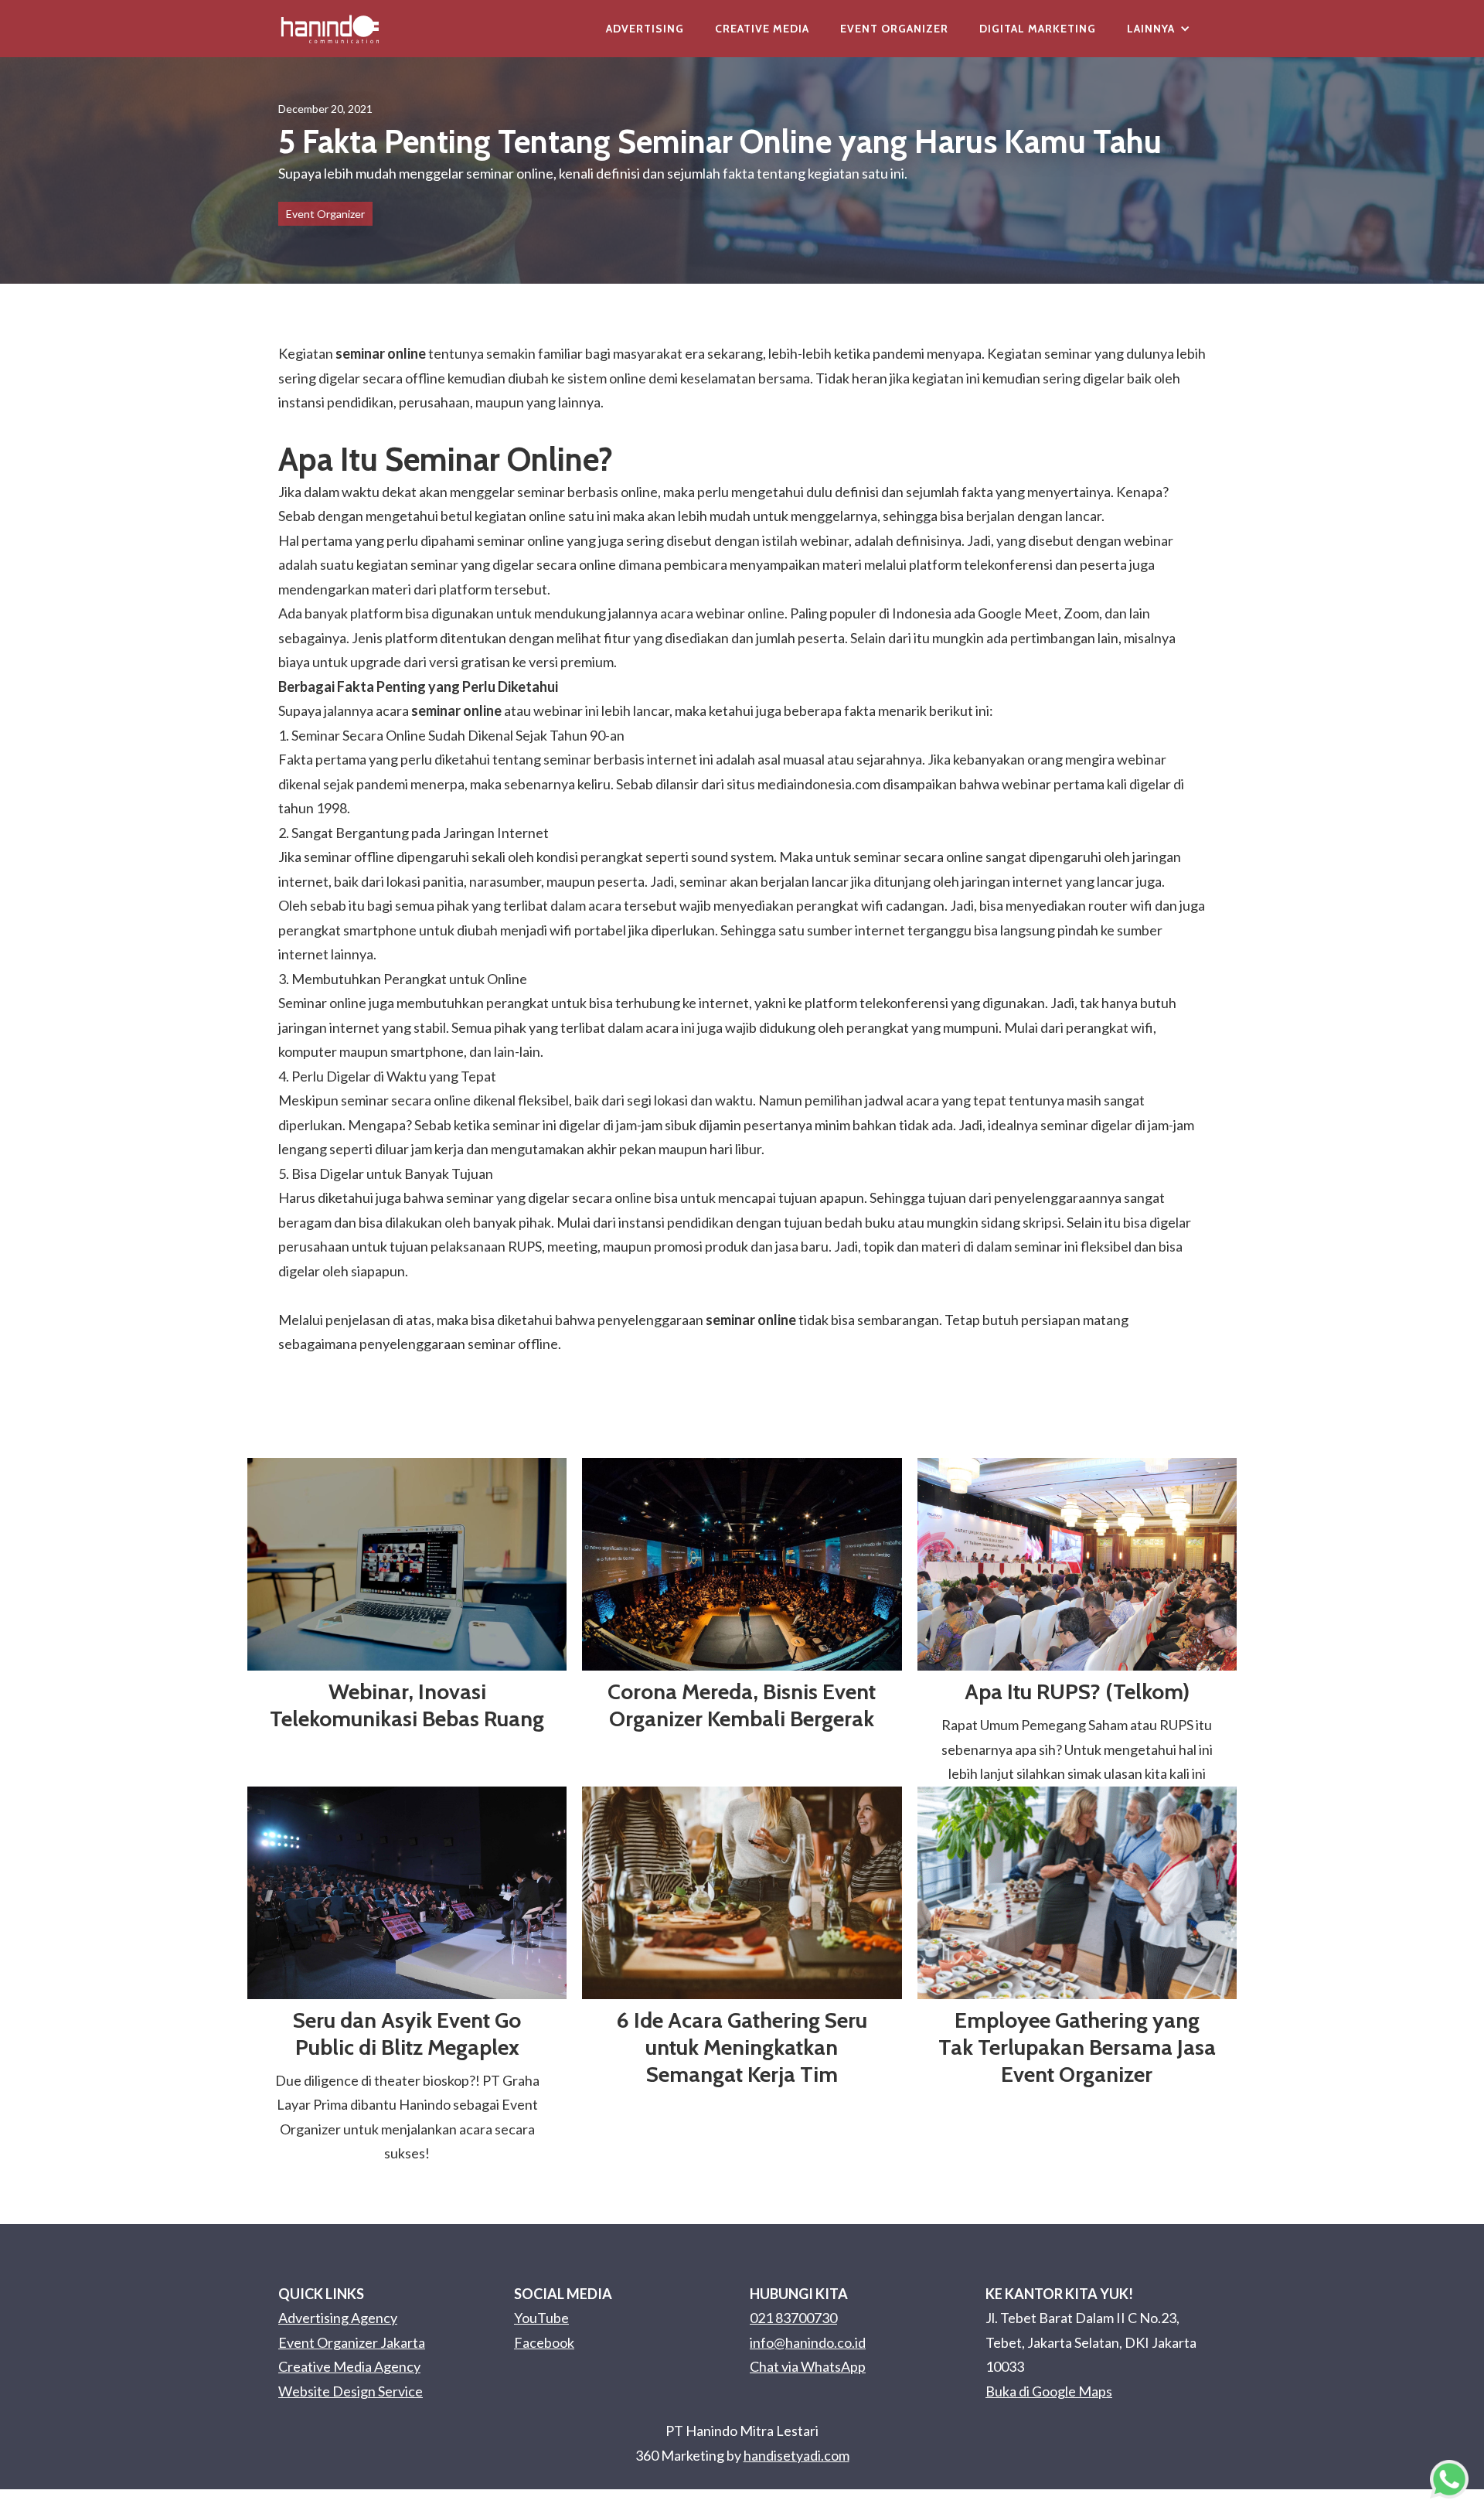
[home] (330, 29)
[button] (1159, 29)
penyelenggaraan (697, 1320)
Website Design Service (351, 2391)
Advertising (645, 29)
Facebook (544, 2342)
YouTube (541, 2318)
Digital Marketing (1038, 29)
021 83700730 (793, 2318)
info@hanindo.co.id (808, 2342)
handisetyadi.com (796, 2455)
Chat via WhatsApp (808, 2366)
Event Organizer (894, 29)
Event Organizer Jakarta (352, 2342)
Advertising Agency (338, 2318)
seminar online (381, 353)
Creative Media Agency (349, 2366)
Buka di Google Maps (1049, 2391)
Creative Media (762, 29)
